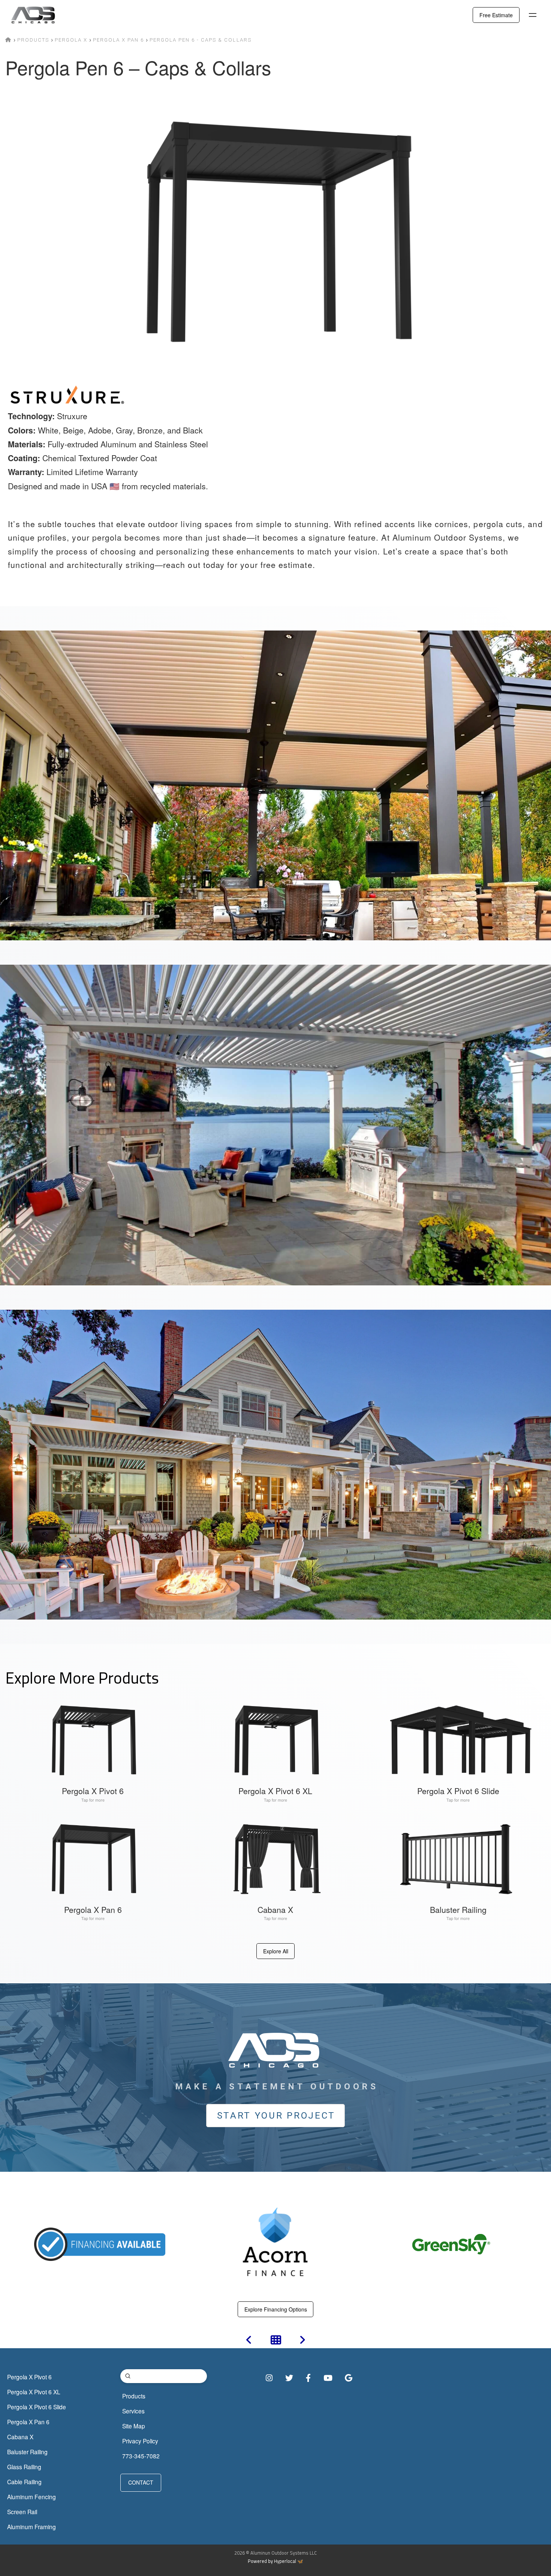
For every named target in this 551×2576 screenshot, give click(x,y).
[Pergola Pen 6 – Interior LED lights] (249, 2341)
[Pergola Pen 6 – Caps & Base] (302, 2341)
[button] (533, 15)
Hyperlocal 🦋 (289, 2561)
